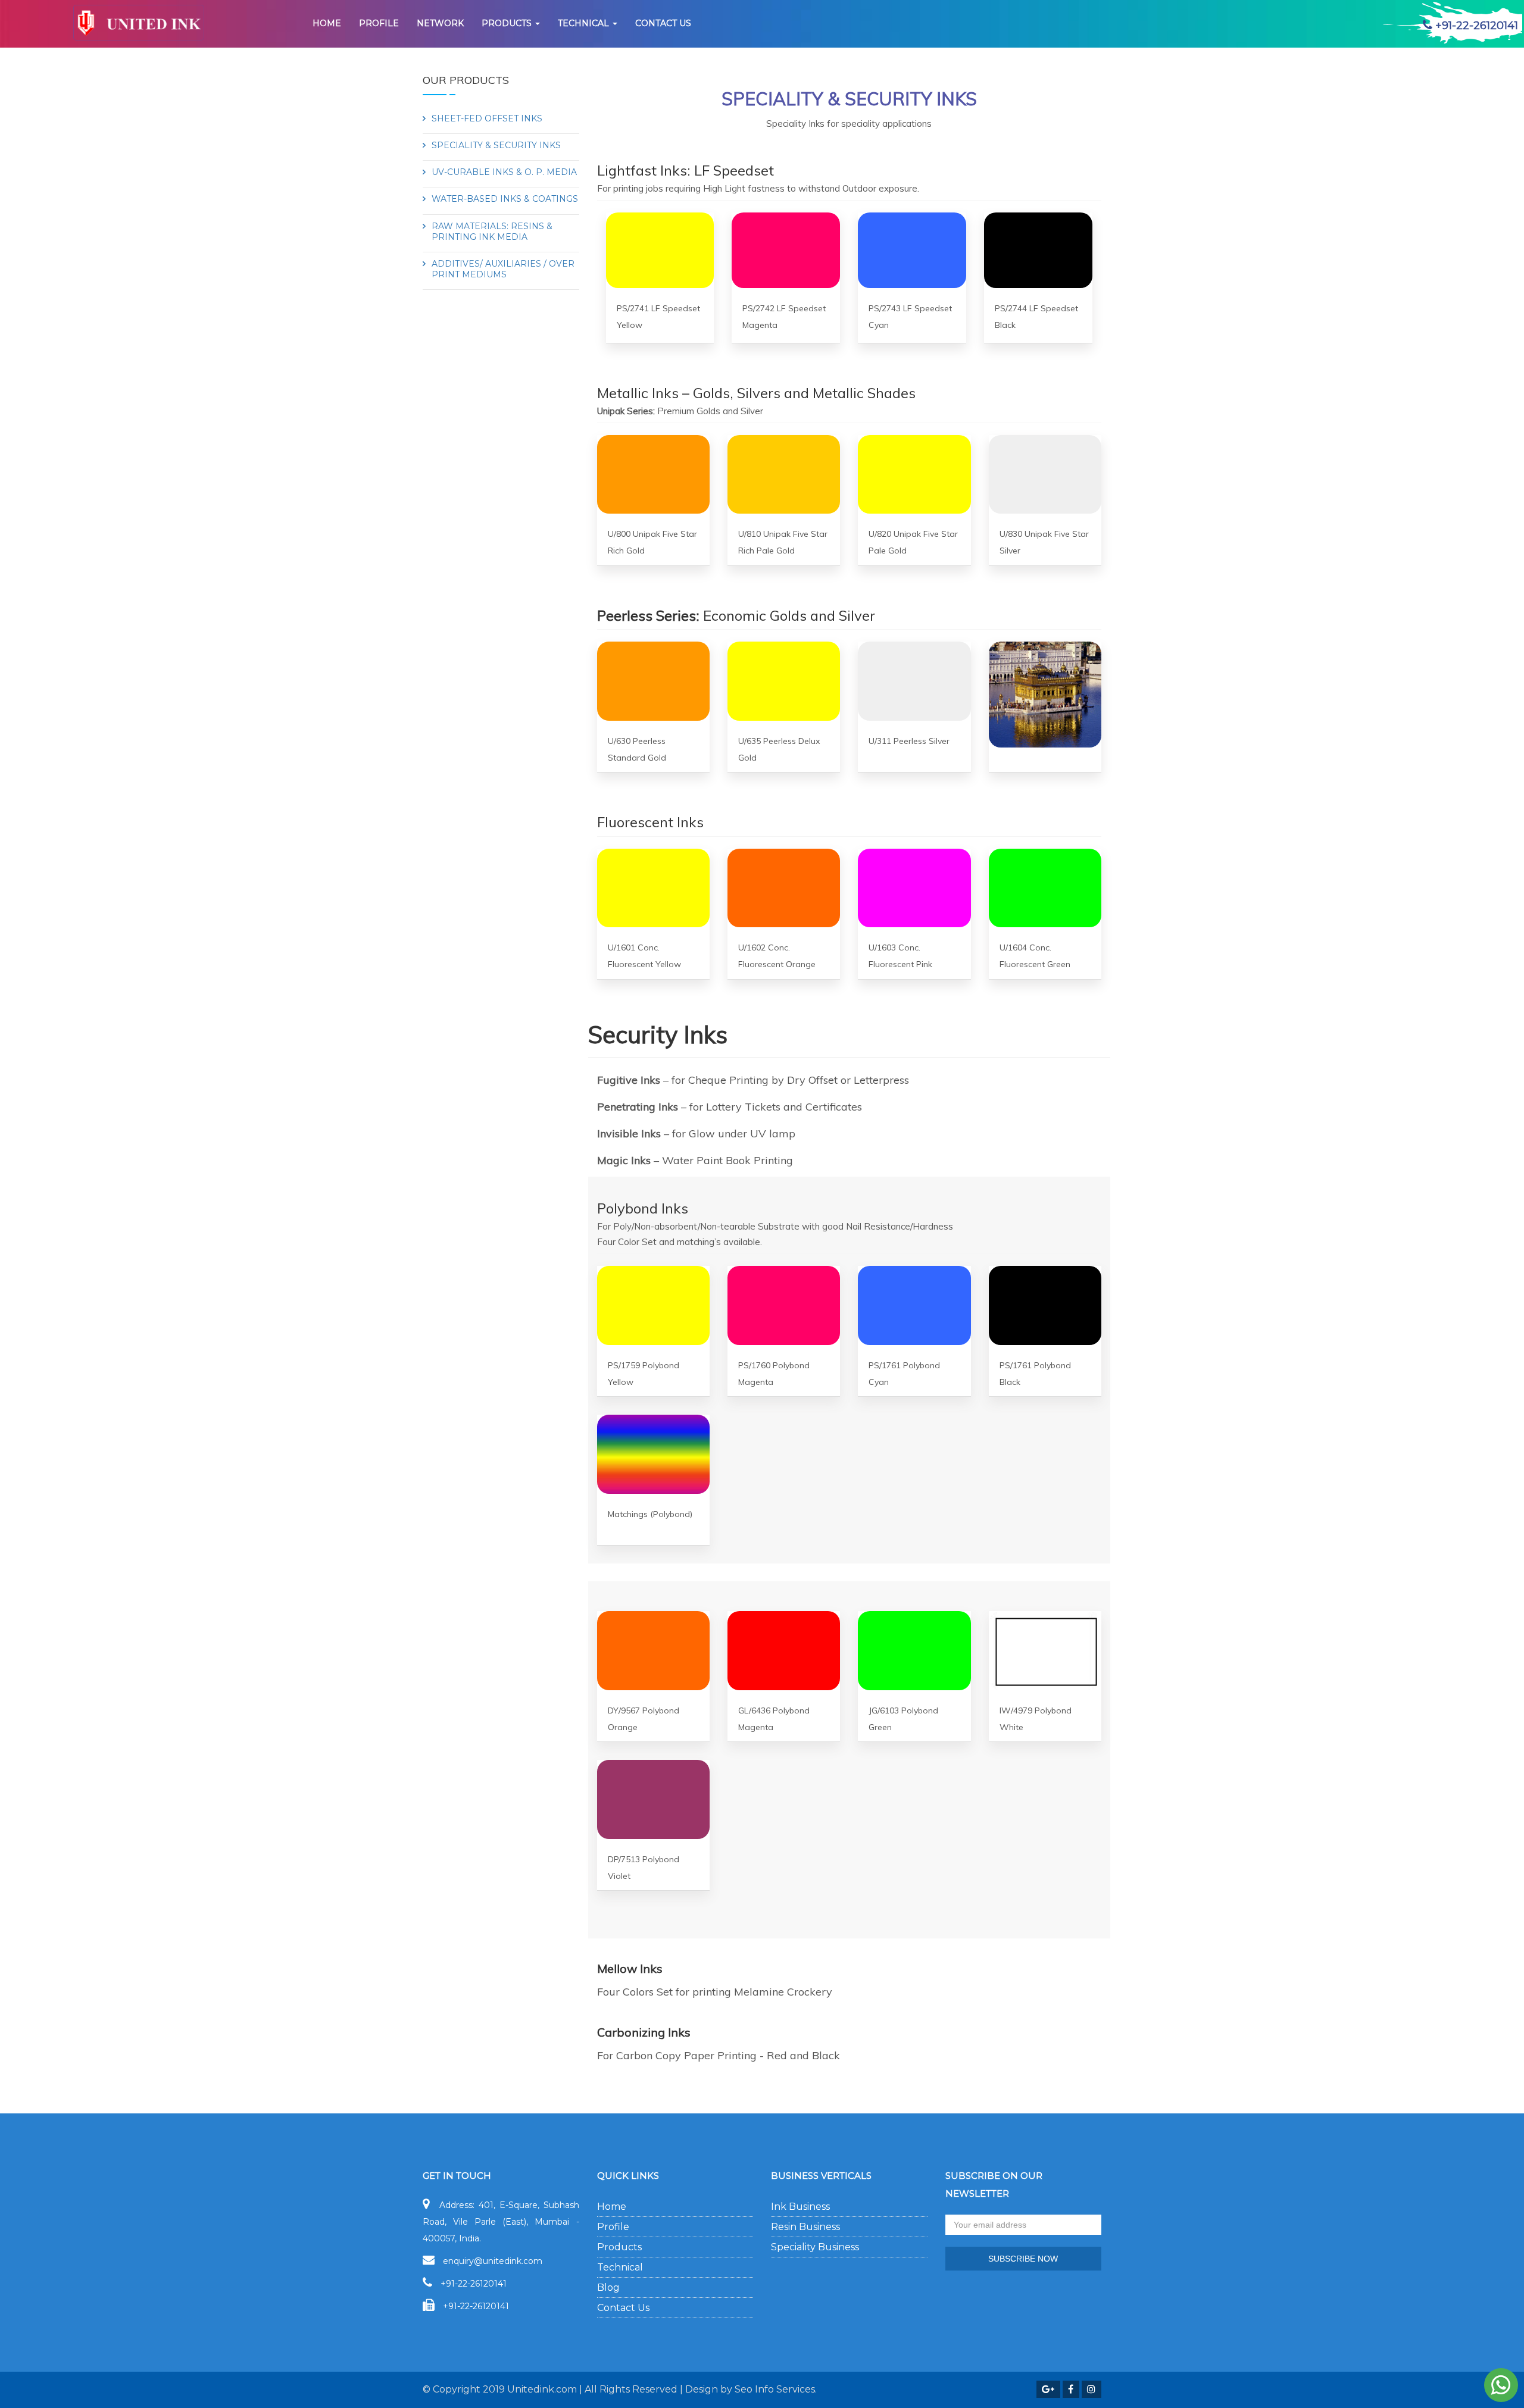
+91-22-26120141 (474, 2284)
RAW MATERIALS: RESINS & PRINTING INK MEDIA (492, 232)
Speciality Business (815, 2247)
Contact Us (623, 2308)
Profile (379, 23)
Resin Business (805, 2227)
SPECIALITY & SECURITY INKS (496, 145)
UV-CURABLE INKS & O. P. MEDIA (504, 172)
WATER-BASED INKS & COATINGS (505, 199)
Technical (585, 23)
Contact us (663, 23)
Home (327, 23)
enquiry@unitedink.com (493, 2261)
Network (440, 23)
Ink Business (800, 2207)
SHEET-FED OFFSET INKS (487, 118)
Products (508, 23)
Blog (608, 2287)
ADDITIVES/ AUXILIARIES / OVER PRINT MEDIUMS (503, 269)
